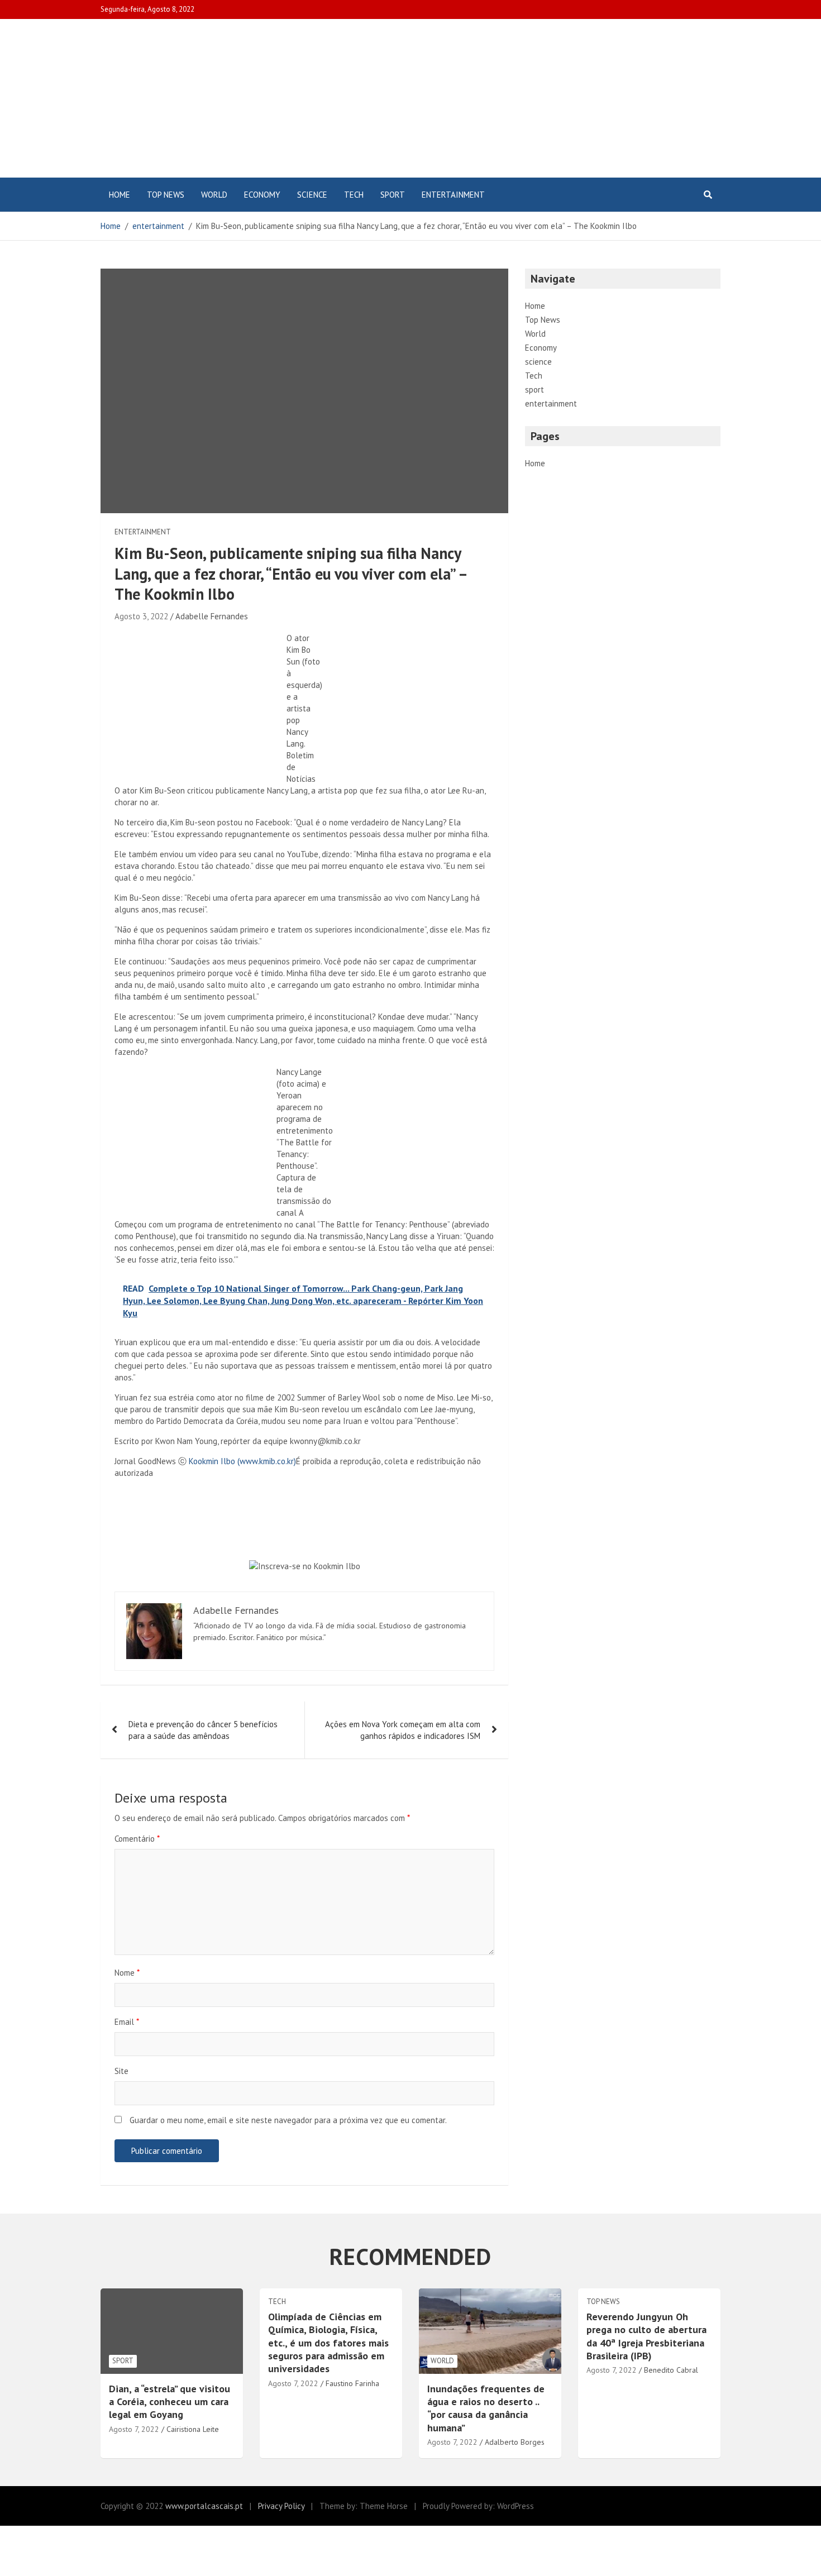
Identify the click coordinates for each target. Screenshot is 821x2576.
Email (127, 2022)
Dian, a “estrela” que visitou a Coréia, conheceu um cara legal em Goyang (170, 2402)
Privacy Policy (281, 2506)
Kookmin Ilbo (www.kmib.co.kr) (242, 1461)
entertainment (453, 195)
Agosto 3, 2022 (141, 616)
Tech (354, 195)
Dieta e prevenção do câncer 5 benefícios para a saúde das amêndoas (203, 1730)
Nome (127, 1973)
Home (120, 195)
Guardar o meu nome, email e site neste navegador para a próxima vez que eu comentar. (288, 2120)
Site (121, 2071)
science (312, 195)
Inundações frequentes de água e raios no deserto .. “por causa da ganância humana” (486, 2408)
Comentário (137, 1839)
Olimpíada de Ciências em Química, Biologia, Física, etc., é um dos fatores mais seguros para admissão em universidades (328, 2343)
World (214, 195)
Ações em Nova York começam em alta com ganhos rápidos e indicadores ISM (403, 1730)
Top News (166, 195)
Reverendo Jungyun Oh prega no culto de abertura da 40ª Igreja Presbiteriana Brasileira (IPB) (646, 2336)
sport (393, 195)
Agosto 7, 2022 (134, 2429)
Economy (262, 195)
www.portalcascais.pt (204, 2506)
